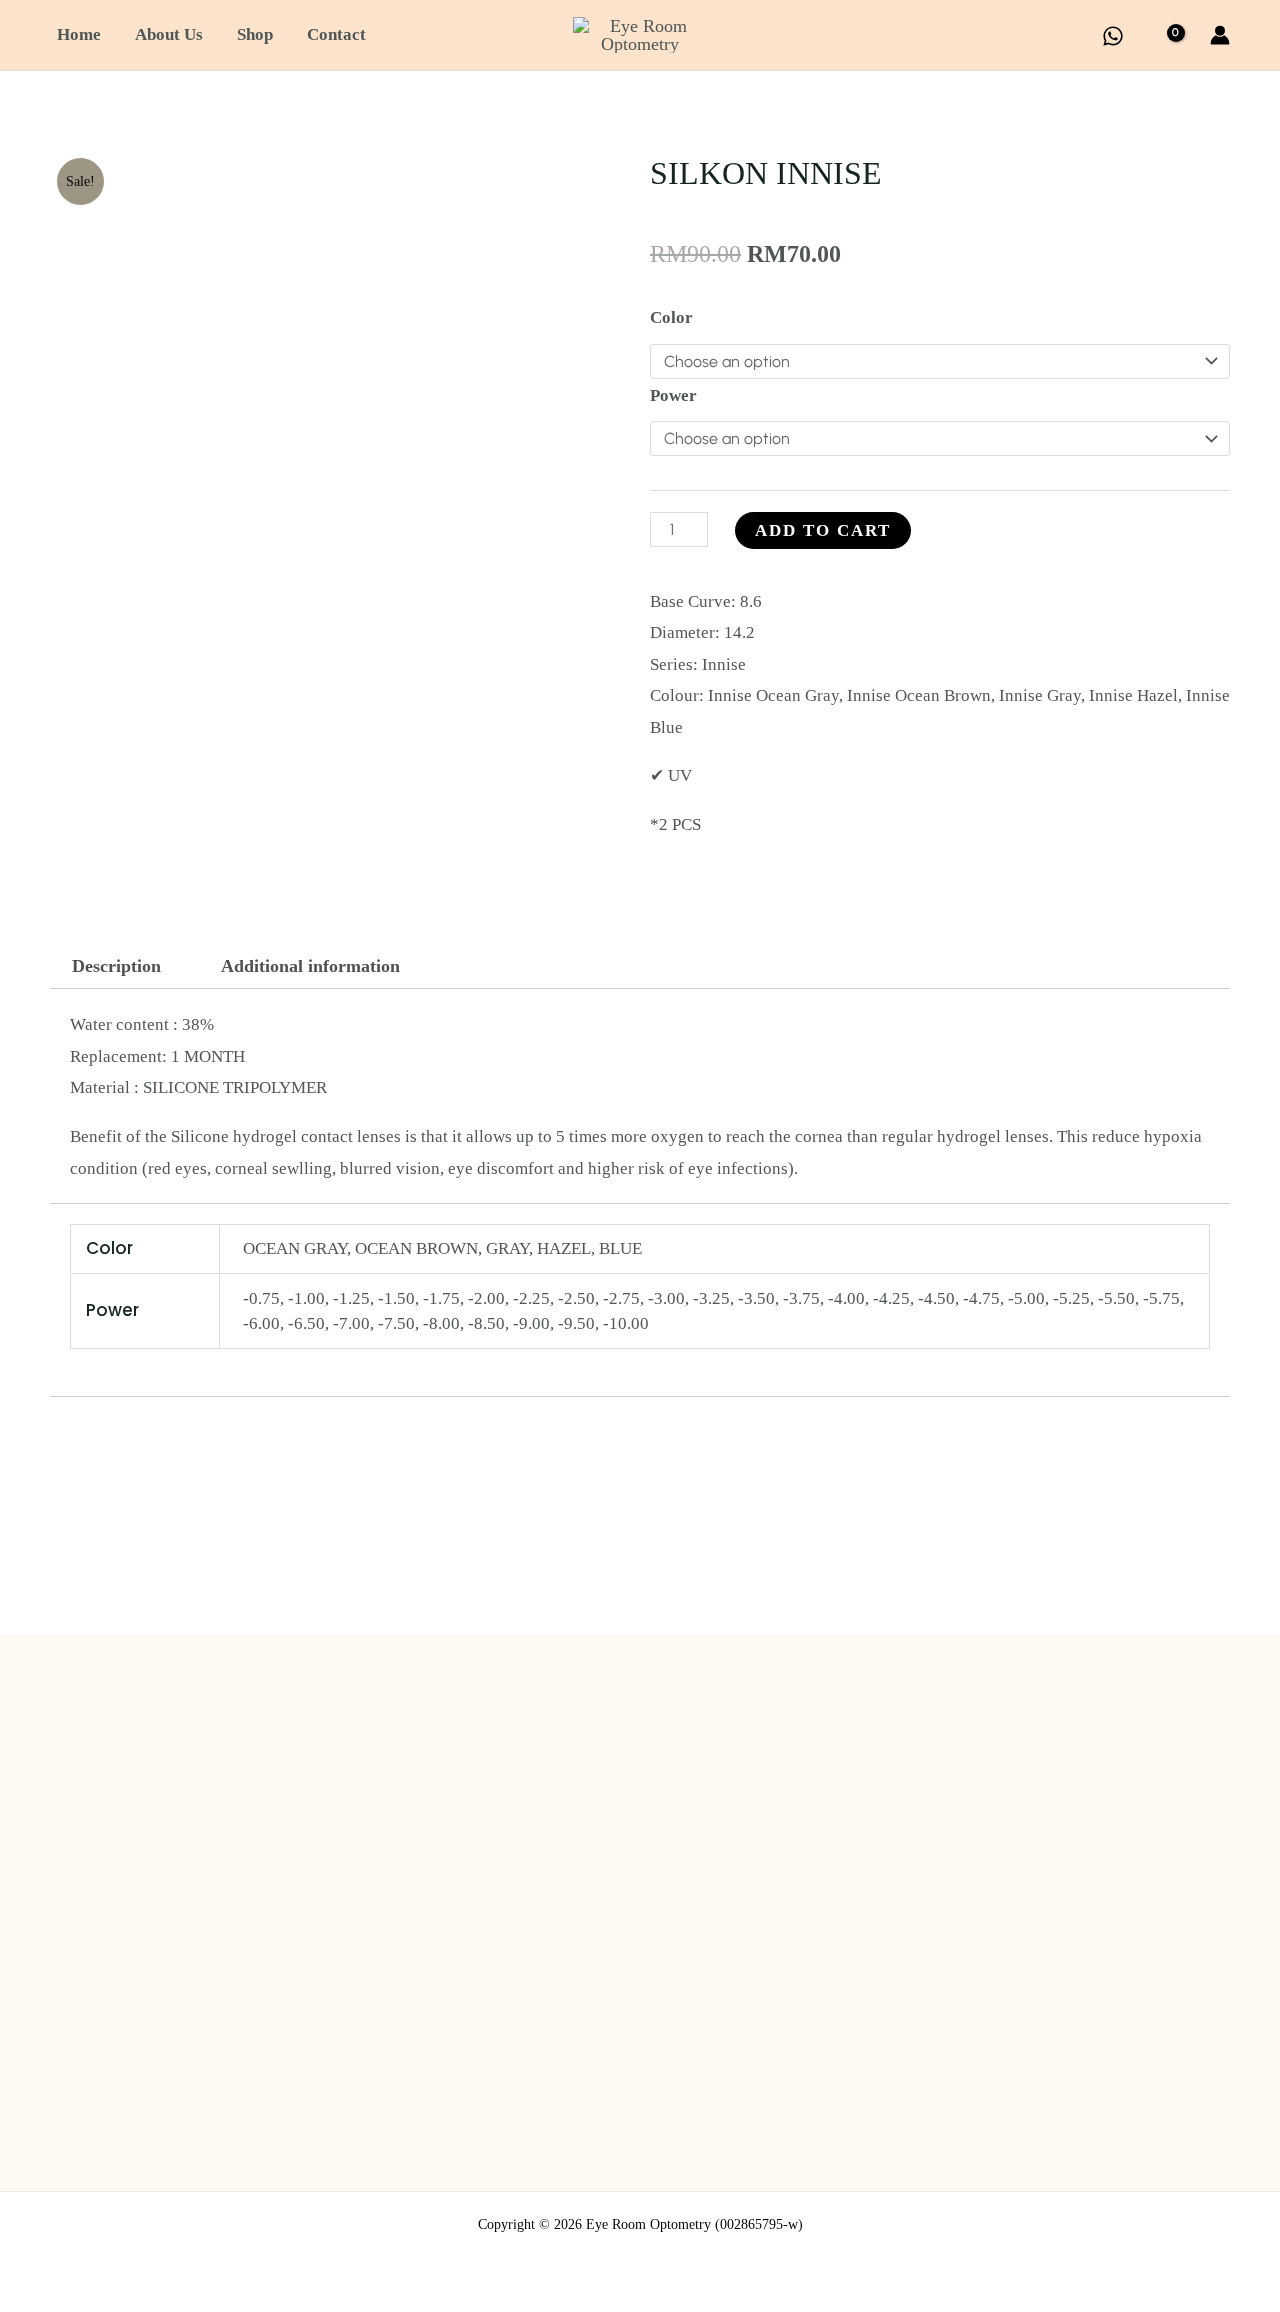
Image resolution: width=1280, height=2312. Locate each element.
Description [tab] (116, 966)
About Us (169, 34)
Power (673, 395)
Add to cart (823, 530)
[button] (1072, 35)
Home (79, 34)
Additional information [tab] (310, 966)
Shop (255, 34)
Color (671, 317)
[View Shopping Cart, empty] (1167, 35)
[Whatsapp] (1113, 36)
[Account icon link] (1220, 35)
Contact (336, 34)
